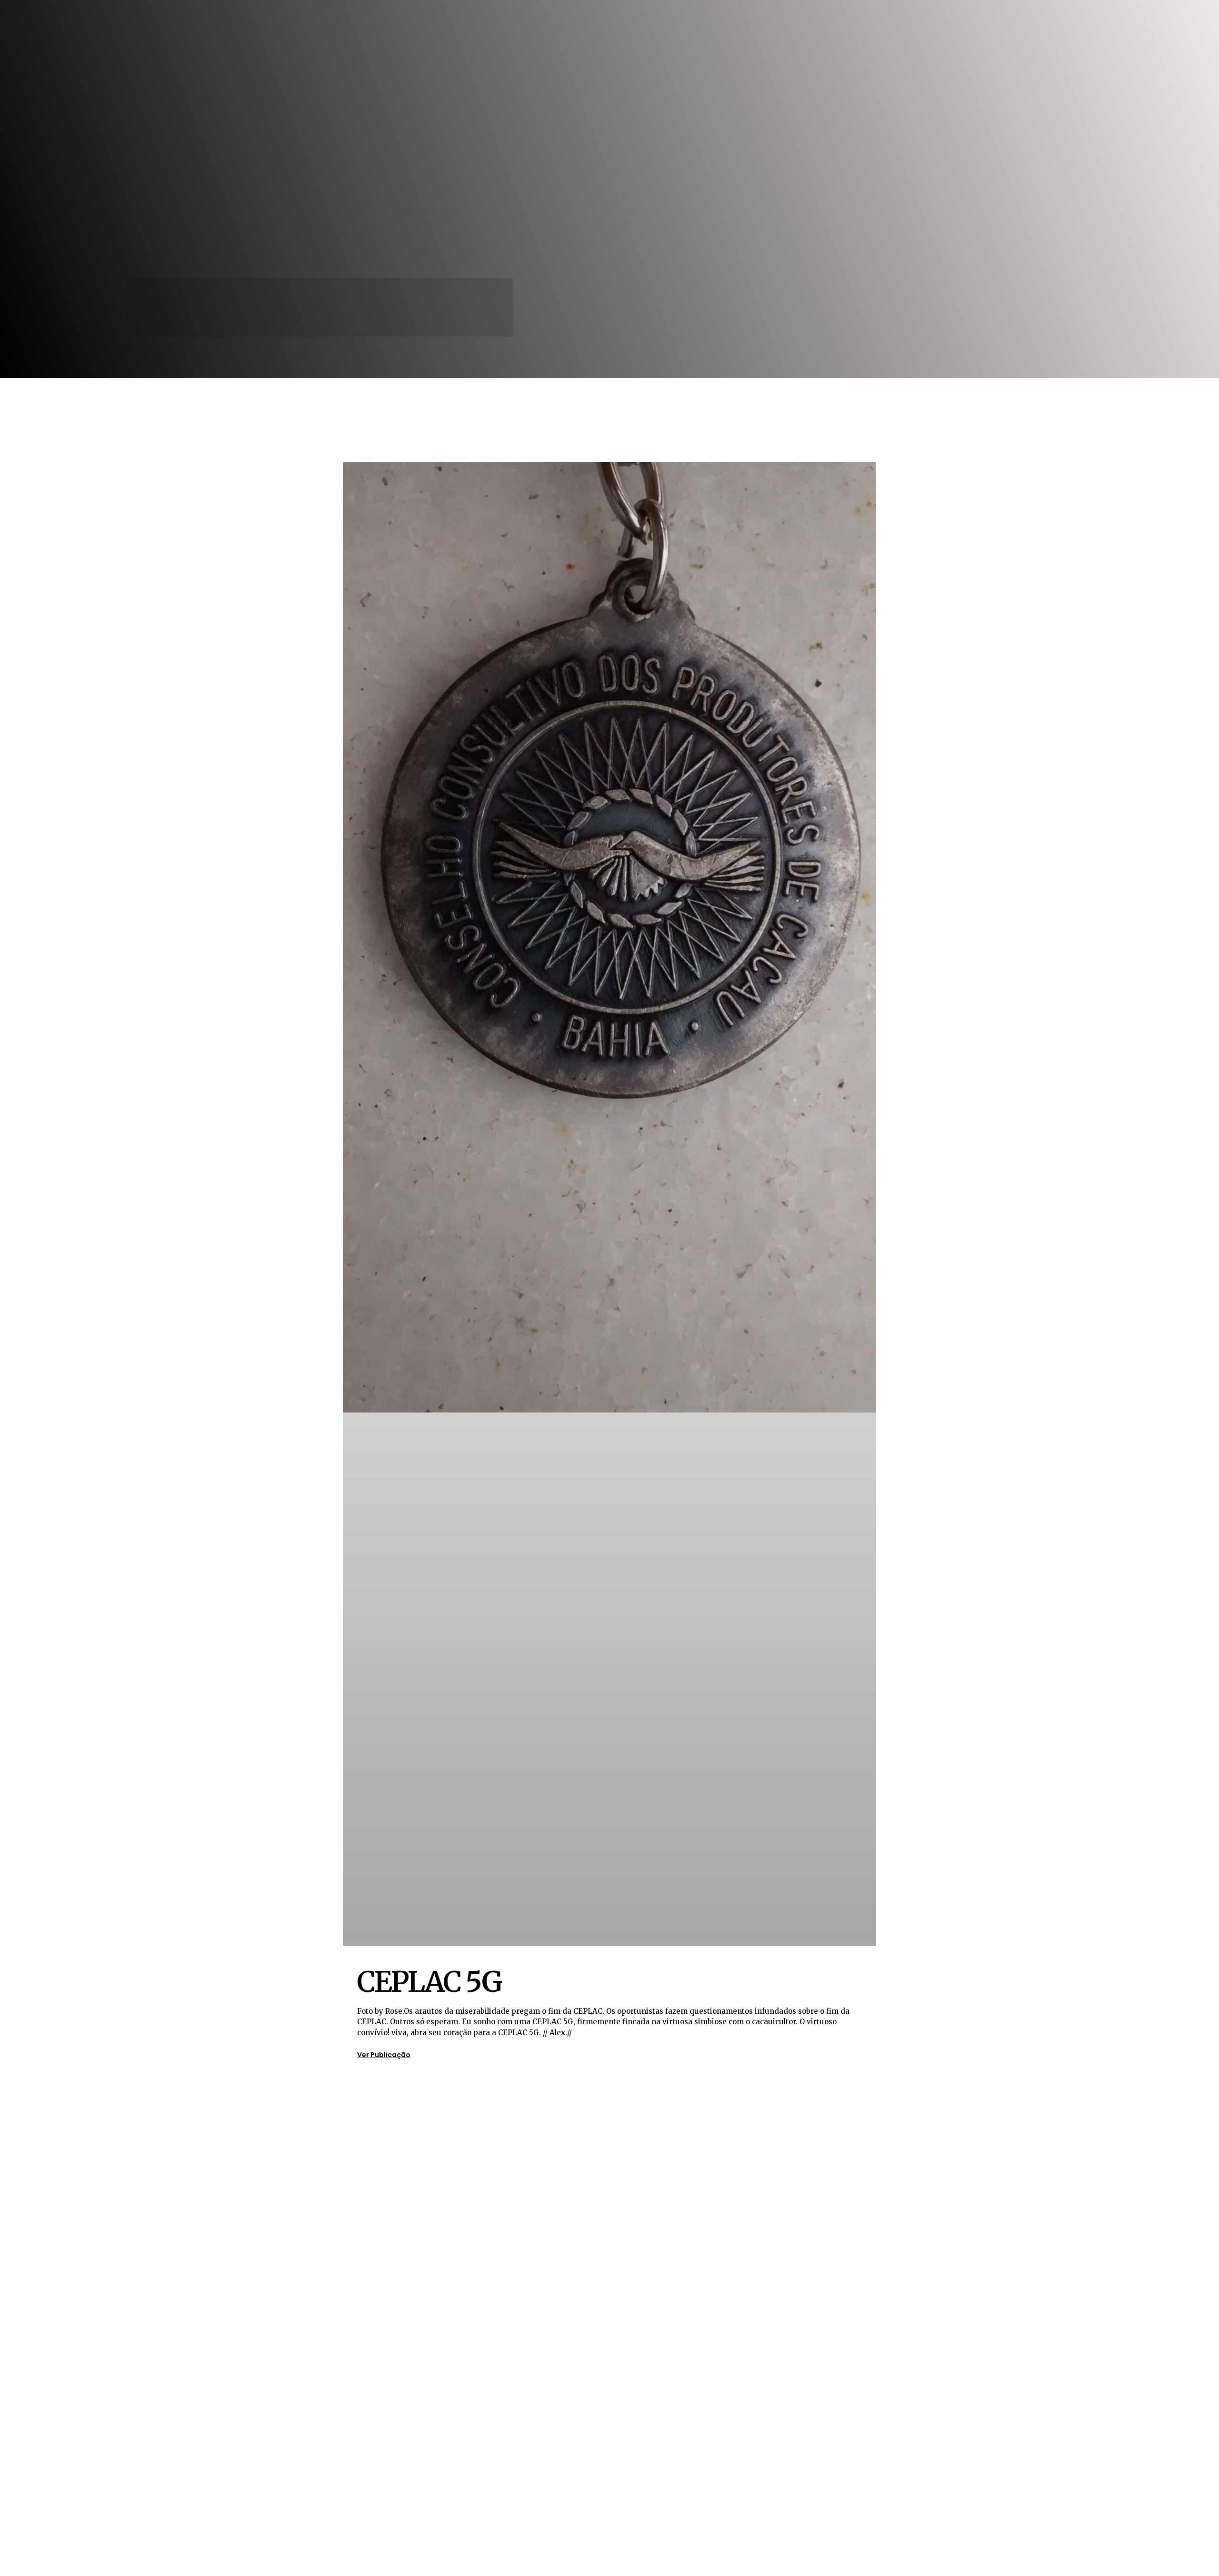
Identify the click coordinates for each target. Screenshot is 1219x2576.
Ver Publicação (384, 2055)
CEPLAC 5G (429, 1982)
